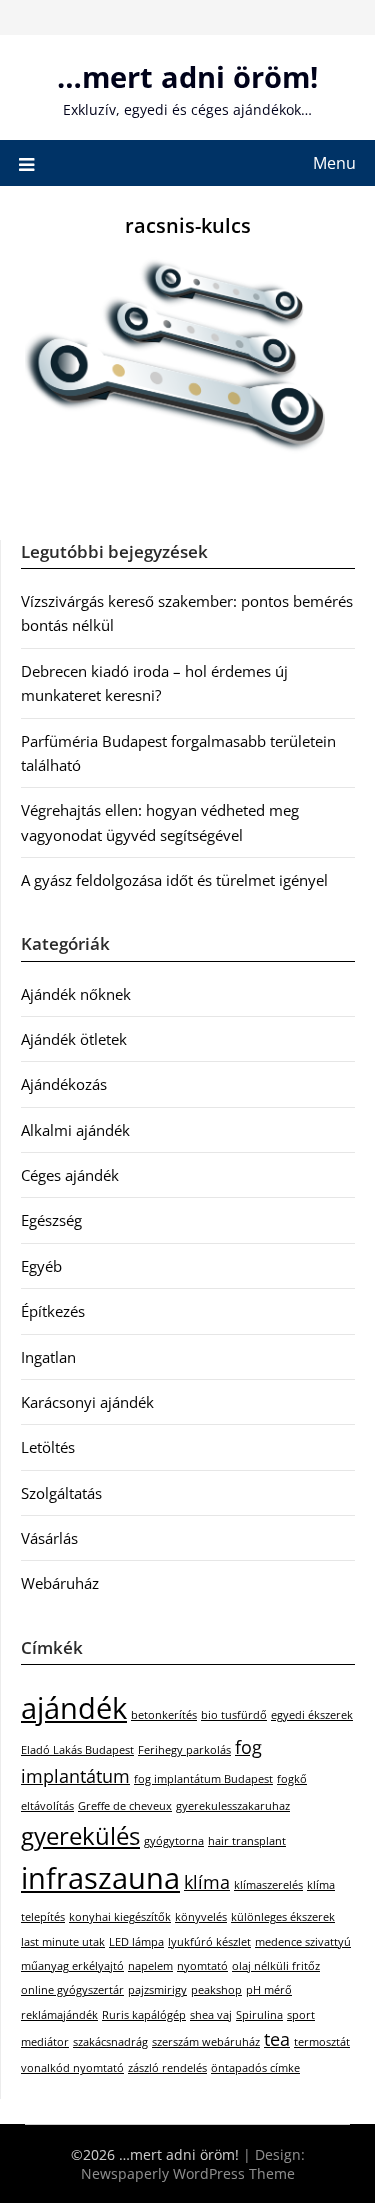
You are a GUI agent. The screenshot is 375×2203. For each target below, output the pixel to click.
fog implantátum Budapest (203, 1779)
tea (277, 2039)
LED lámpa (136, 1942)
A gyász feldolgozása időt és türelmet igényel (174, 880)
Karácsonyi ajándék (87, 1402)
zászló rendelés (167, 2068)
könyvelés (201, 1917)
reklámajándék (59, 2015)
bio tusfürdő (234, 1715)
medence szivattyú (303, 1942)
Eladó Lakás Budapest (77, 1750)
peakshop (216, 1990)
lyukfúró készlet (209, 1942)
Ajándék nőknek (76, 994)
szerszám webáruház (206, 2042)
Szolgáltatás (61, 1493)
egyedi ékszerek (312, 1715)
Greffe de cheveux (125, 1806)
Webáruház (60, 1583)
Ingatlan (48, 1357)
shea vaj (211, 2015)
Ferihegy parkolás (184, 1750)
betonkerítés (164, 1715)
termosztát (322, 2042)
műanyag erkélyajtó (72, 1966)
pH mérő (269, 1990)
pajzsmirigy (157, 1990)
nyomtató (202, 1966)
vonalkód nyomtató (72, 2068)
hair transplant (247, 1841)
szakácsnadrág (110, 2042)
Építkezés (53, 1311)
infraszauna (100, 1878)
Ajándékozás (64, 1084)
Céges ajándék (70, 1175)
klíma (207, 1882)
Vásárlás (49, 1538)
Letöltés (48, 1447)
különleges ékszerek (283, 1917)
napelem (150, 1966)
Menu (334, 163)
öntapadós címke (255, 2068)
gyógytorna (174, 1841)
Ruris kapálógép (144, 2015)
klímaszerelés (268, 1885)
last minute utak (63, 1942)
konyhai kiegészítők (120, 1917)
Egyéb (41, 1266)
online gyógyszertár (72, 1990)
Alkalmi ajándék (75, 1130)
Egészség (51, 1220)
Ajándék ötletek (74, 1039)
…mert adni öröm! (187, 76)
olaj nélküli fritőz (276, 1966)
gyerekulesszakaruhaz (233, 1806)
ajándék (74, 1708)
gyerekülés (80, 1835)
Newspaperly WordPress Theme (188, 2173)
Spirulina (259, 2015)
